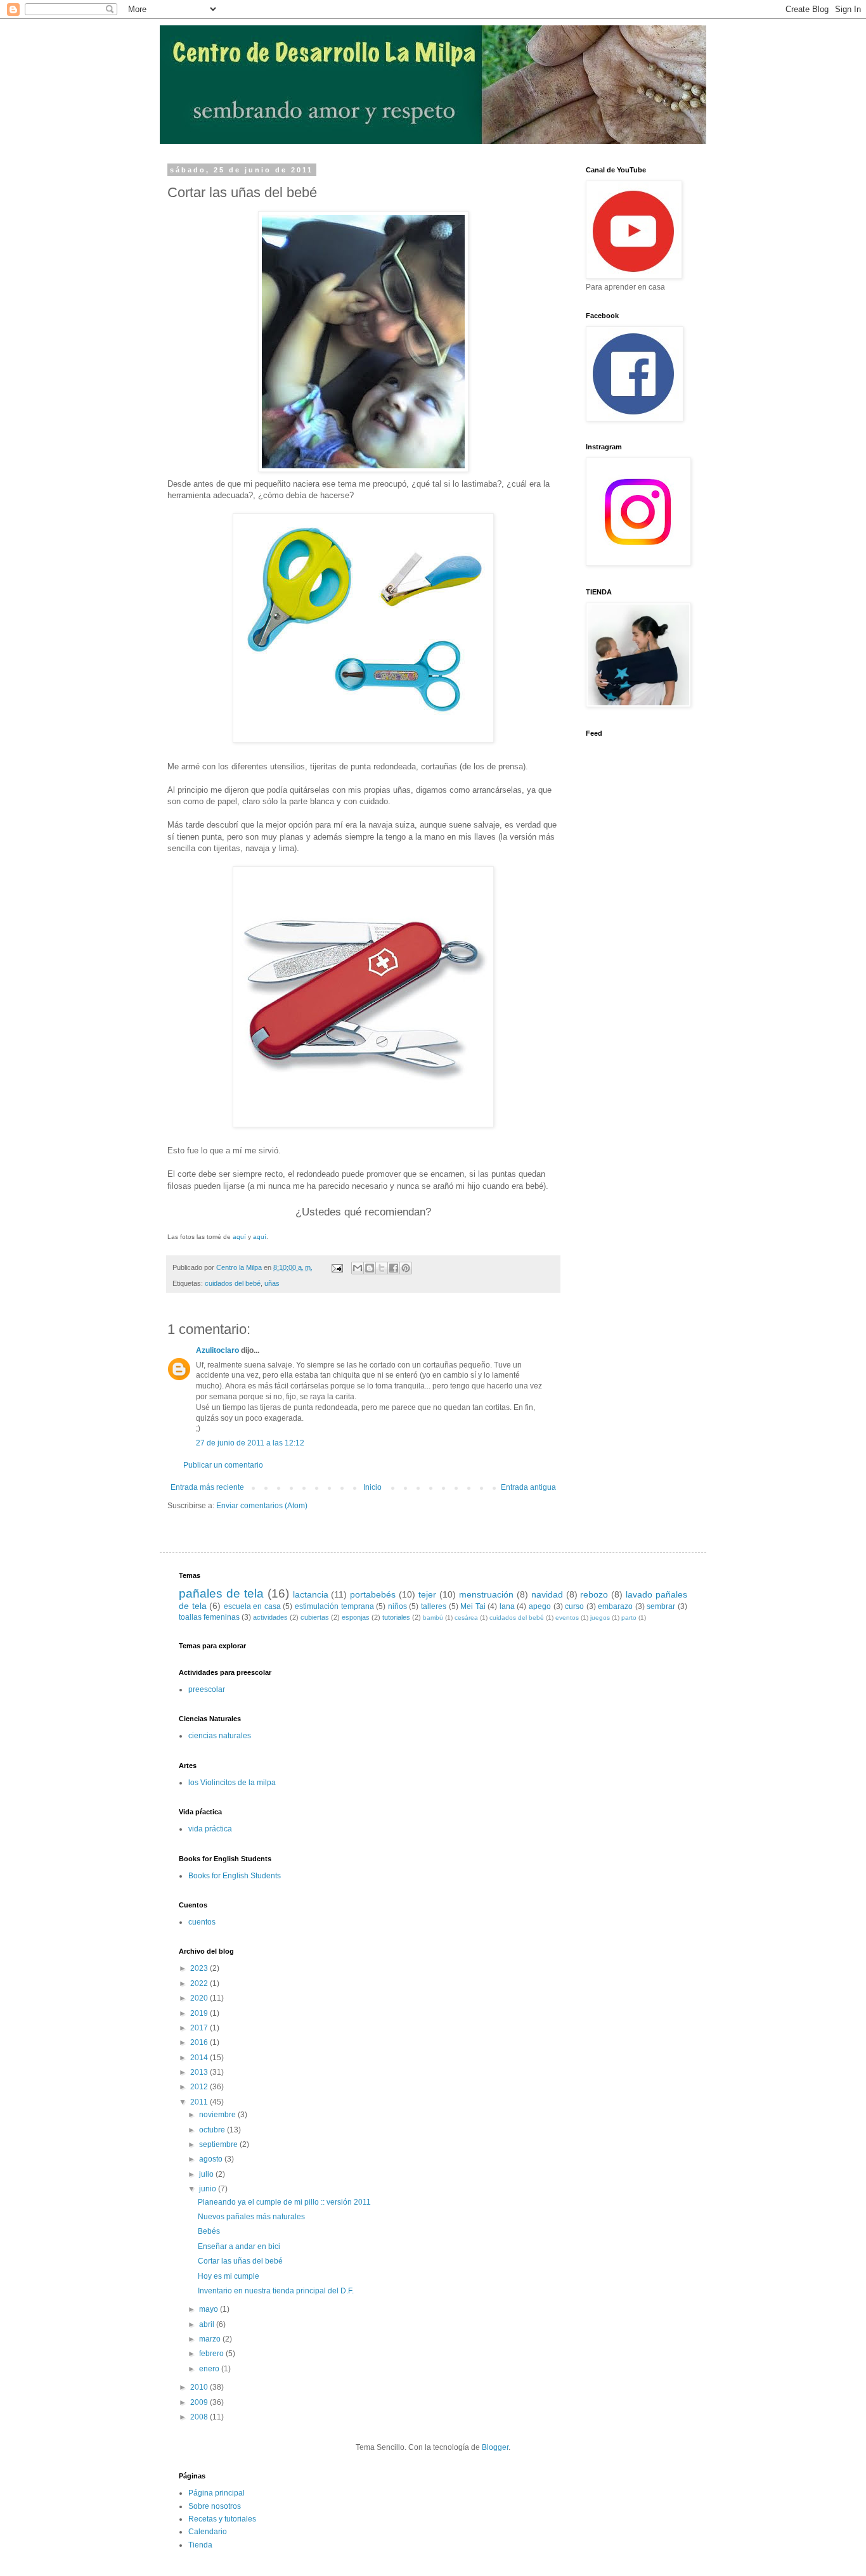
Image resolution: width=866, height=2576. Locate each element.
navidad (547, 1594)
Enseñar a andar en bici (239, 2246)
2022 (200, 1983)
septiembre (219, 2144)
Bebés (209, 2231)
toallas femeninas (209, 1617)
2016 (200, 2042)
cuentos (202, 1922)
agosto (212, 2159)
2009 (200, 2402)
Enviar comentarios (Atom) (262, 1506)
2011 (200, 2102)
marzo (211, 2339)
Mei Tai (473, 1606)
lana (507, 1606)
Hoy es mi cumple (229, 2276)
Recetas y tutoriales (222, 2519)
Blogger (495, 2447)
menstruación (486, 1594)
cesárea (466, 1618)
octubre (213, 2130)
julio (207, 2174)
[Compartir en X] (382, 1268)
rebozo (594, 1594)
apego (540, 1606)
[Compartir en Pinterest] (406, 1268)
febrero (212, 2354)
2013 (200, 2072)
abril (208, 2324)
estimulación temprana (334, 1606)
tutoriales (396, 1617)
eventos (567, 1618)
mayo (210, 2309)
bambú (433, 1618)
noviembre (218, 2115)
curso (574, 1606)
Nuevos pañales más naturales (251, 2217)
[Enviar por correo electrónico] (358, 1268)
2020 (200, 1998)
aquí (239, 1237)
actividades (270, 1617)
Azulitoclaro (217, 1350)
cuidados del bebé (233, 1283)
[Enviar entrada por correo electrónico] (337, 1267)
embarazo (615, 1606)
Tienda (200, 2545)
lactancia (311, 1594)
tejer (427, 1594)
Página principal (217, 2493)
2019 (200, 2013)
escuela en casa (252, 1606)
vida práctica (210, 1829)
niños (397, 1606)
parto (629, 1618)
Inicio (372, 1487)
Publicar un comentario (223, 1465)
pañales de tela (221, 1593)
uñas (272, 1283)
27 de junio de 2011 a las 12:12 (250, 1443)
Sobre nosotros (215, 2506)
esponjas (356, 1617)
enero (210, 2369)
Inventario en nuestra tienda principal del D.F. (276, 2291)
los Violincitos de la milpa (232, 1783)
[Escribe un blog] (370, 1268)
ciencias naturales (220, 1736)
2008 (200, 2417)
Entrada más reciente (207, 1487)
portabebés (373, 1594)
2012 (200, 2087)
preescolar (207, 1689)
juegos (600, 1618)
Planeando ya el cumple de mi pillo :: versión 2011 (284, 2202)
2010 (200, 2387)
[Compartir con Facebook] (394, 1268)
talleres (434, 1606)
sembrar (661, 1606)
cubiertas (315, 1617)
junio (209, 2189)
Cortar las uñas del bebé (240, 2261)
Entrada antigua (528, 1487)
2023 (200, 1968)
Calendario (208, 2532)
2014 (200, 2058)
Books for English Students (235, 1876)
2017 (200, 2028)
